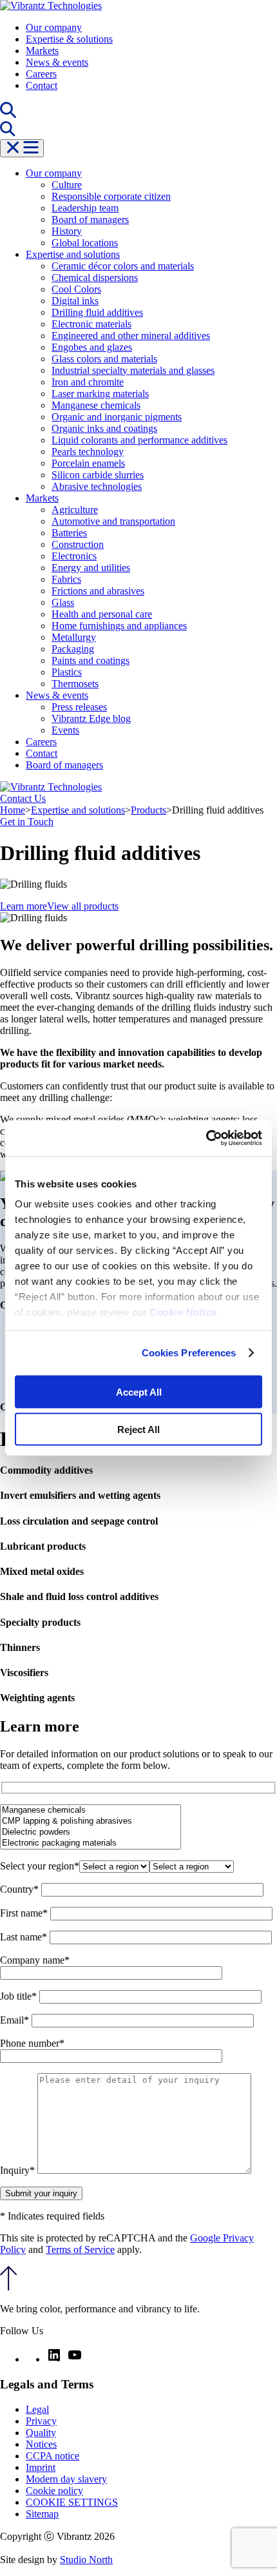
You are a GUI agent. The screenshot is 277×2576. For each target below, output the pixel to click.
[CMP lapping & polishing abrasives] (91, 1821)
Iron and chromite (88, 382)
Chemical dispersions (95, 278)
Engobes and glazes (92, 347)
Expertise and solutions (73, 254)
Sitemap (42, 2514)
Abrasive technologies (97, 486)
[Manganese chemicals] (91, 1810)
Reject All (138, 1429)
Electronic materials (91, 324)
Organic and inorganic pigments (117, 417)
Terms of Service (80, 2249)
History (67, 231)
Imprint (41, 2467)
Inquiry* (19, 2170)
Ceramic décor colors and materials (123, 266)
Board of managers (90, 220)
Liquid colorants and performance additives (139, 440)
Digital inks (75, 301)
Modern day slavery (66, 2479)
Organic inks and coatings (104, 428)
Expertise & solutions (69, 39)
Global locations (85, 243)
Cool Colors (76, 289)
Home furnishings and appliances (119, 626)
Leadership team (85, 208)
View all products (83, 906)
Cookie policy (54, 2491)
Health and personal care (102, 614)
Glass (63, 602)
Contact (42, 85)
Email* (16, 2020)
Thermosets (75, 684)
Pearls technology (88, 452)
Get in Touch (27, 822)
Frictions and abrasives (98, 591)
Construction (78, 544)
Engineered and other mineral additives (131, 336)
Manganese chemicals (96, 405)
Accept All (139, 1391)
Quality (41, 2433)
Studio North (86, 2560)
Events (65, 730)
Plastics (67, 672)
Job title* (20, 1996)
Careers (41, 74)
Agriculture (75, 510)
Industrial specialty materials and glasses (133, 370)
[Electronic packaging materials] (91, 1843)
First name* (25, 1913)
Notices (41, 2444)
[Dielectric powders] (91, 1832)
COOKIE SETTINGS (72, 2502)
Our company (54, 27)
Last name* (25, 1937)
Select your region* (40, 1866)
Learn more (24, 906)
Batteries (69, 533)
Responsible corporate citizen (111, 196)
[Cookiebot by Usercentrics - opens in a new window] (206, 1138)
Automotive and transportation (113, 521)
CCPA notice (53, 2456)
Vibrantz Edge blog (91, 718)
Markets (42, 51)
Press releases (79, 707)
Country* (21, 1889)
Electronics (74, 556)
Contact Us (23, 798)
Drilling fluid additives (97, 312)
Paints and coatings (91, 660)
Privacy (41, 2421)
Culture (67, 185)
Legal (37, 2409)
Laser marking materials (100, 394)
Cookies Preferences (189, 1353)
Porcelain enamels (88, 463)
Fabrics (66, 579)
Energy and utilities (91, 568)
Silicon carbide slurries (98, 475)
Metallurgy (74, 637)
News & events (57, 62)
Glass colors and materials (104, 359)
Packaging (73, 649)
